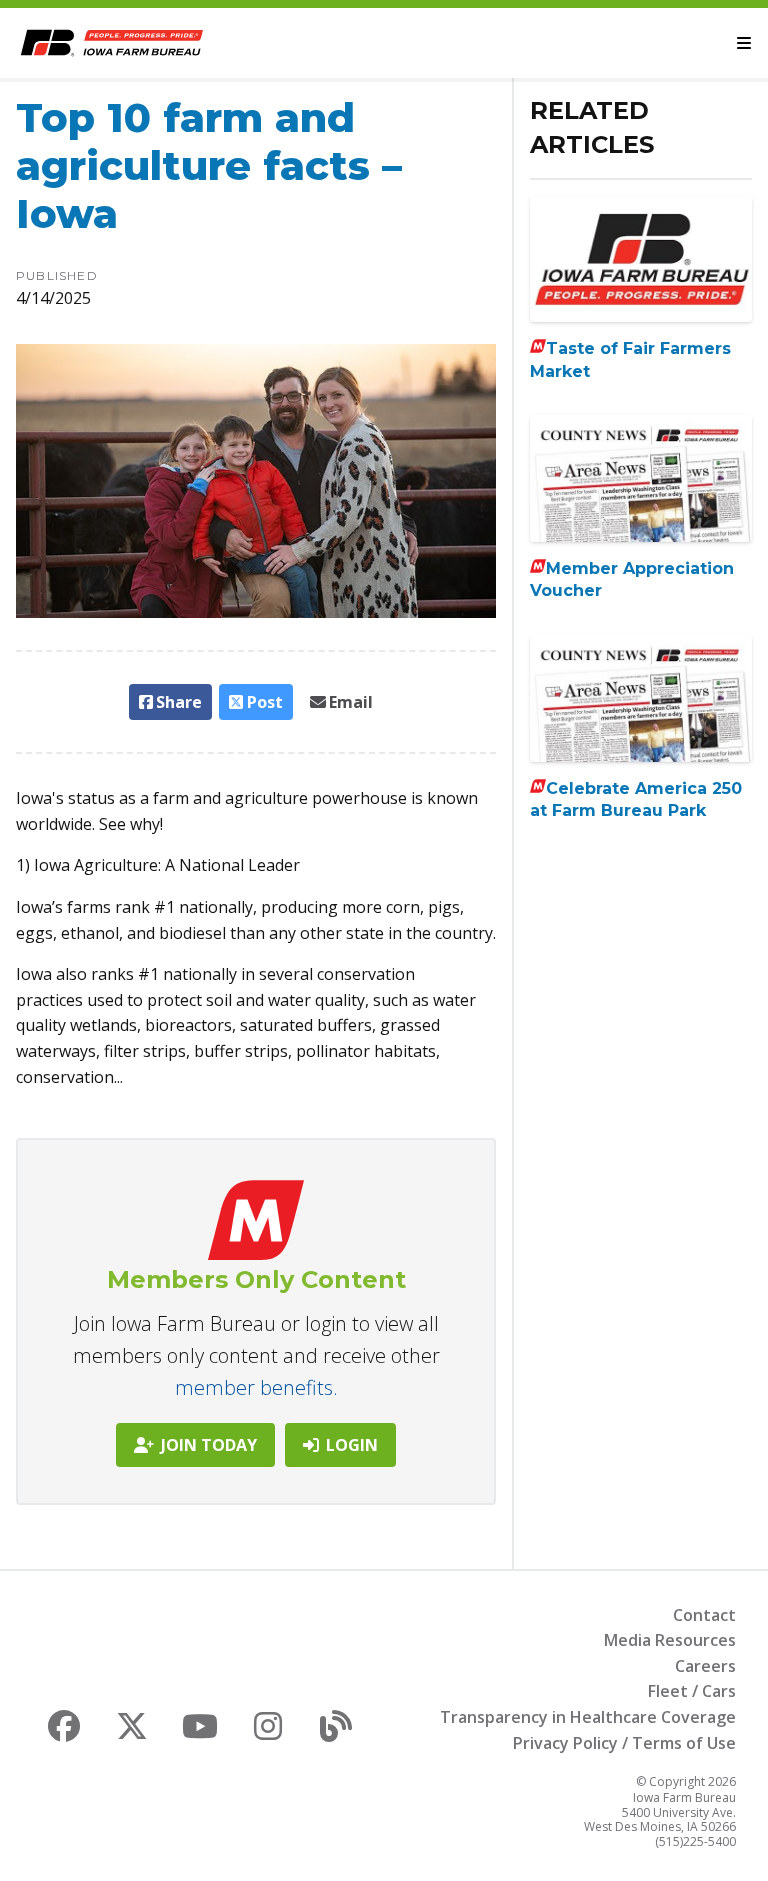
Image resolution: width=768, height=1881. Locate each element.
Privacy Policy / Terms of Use (624, 1743)
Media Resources (670, 1640)
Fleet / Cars (692, 1691)
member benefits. (256, 1387)
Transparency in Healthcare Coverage (588, 1717)
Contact (704, 1615)
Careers (705, 1666)
